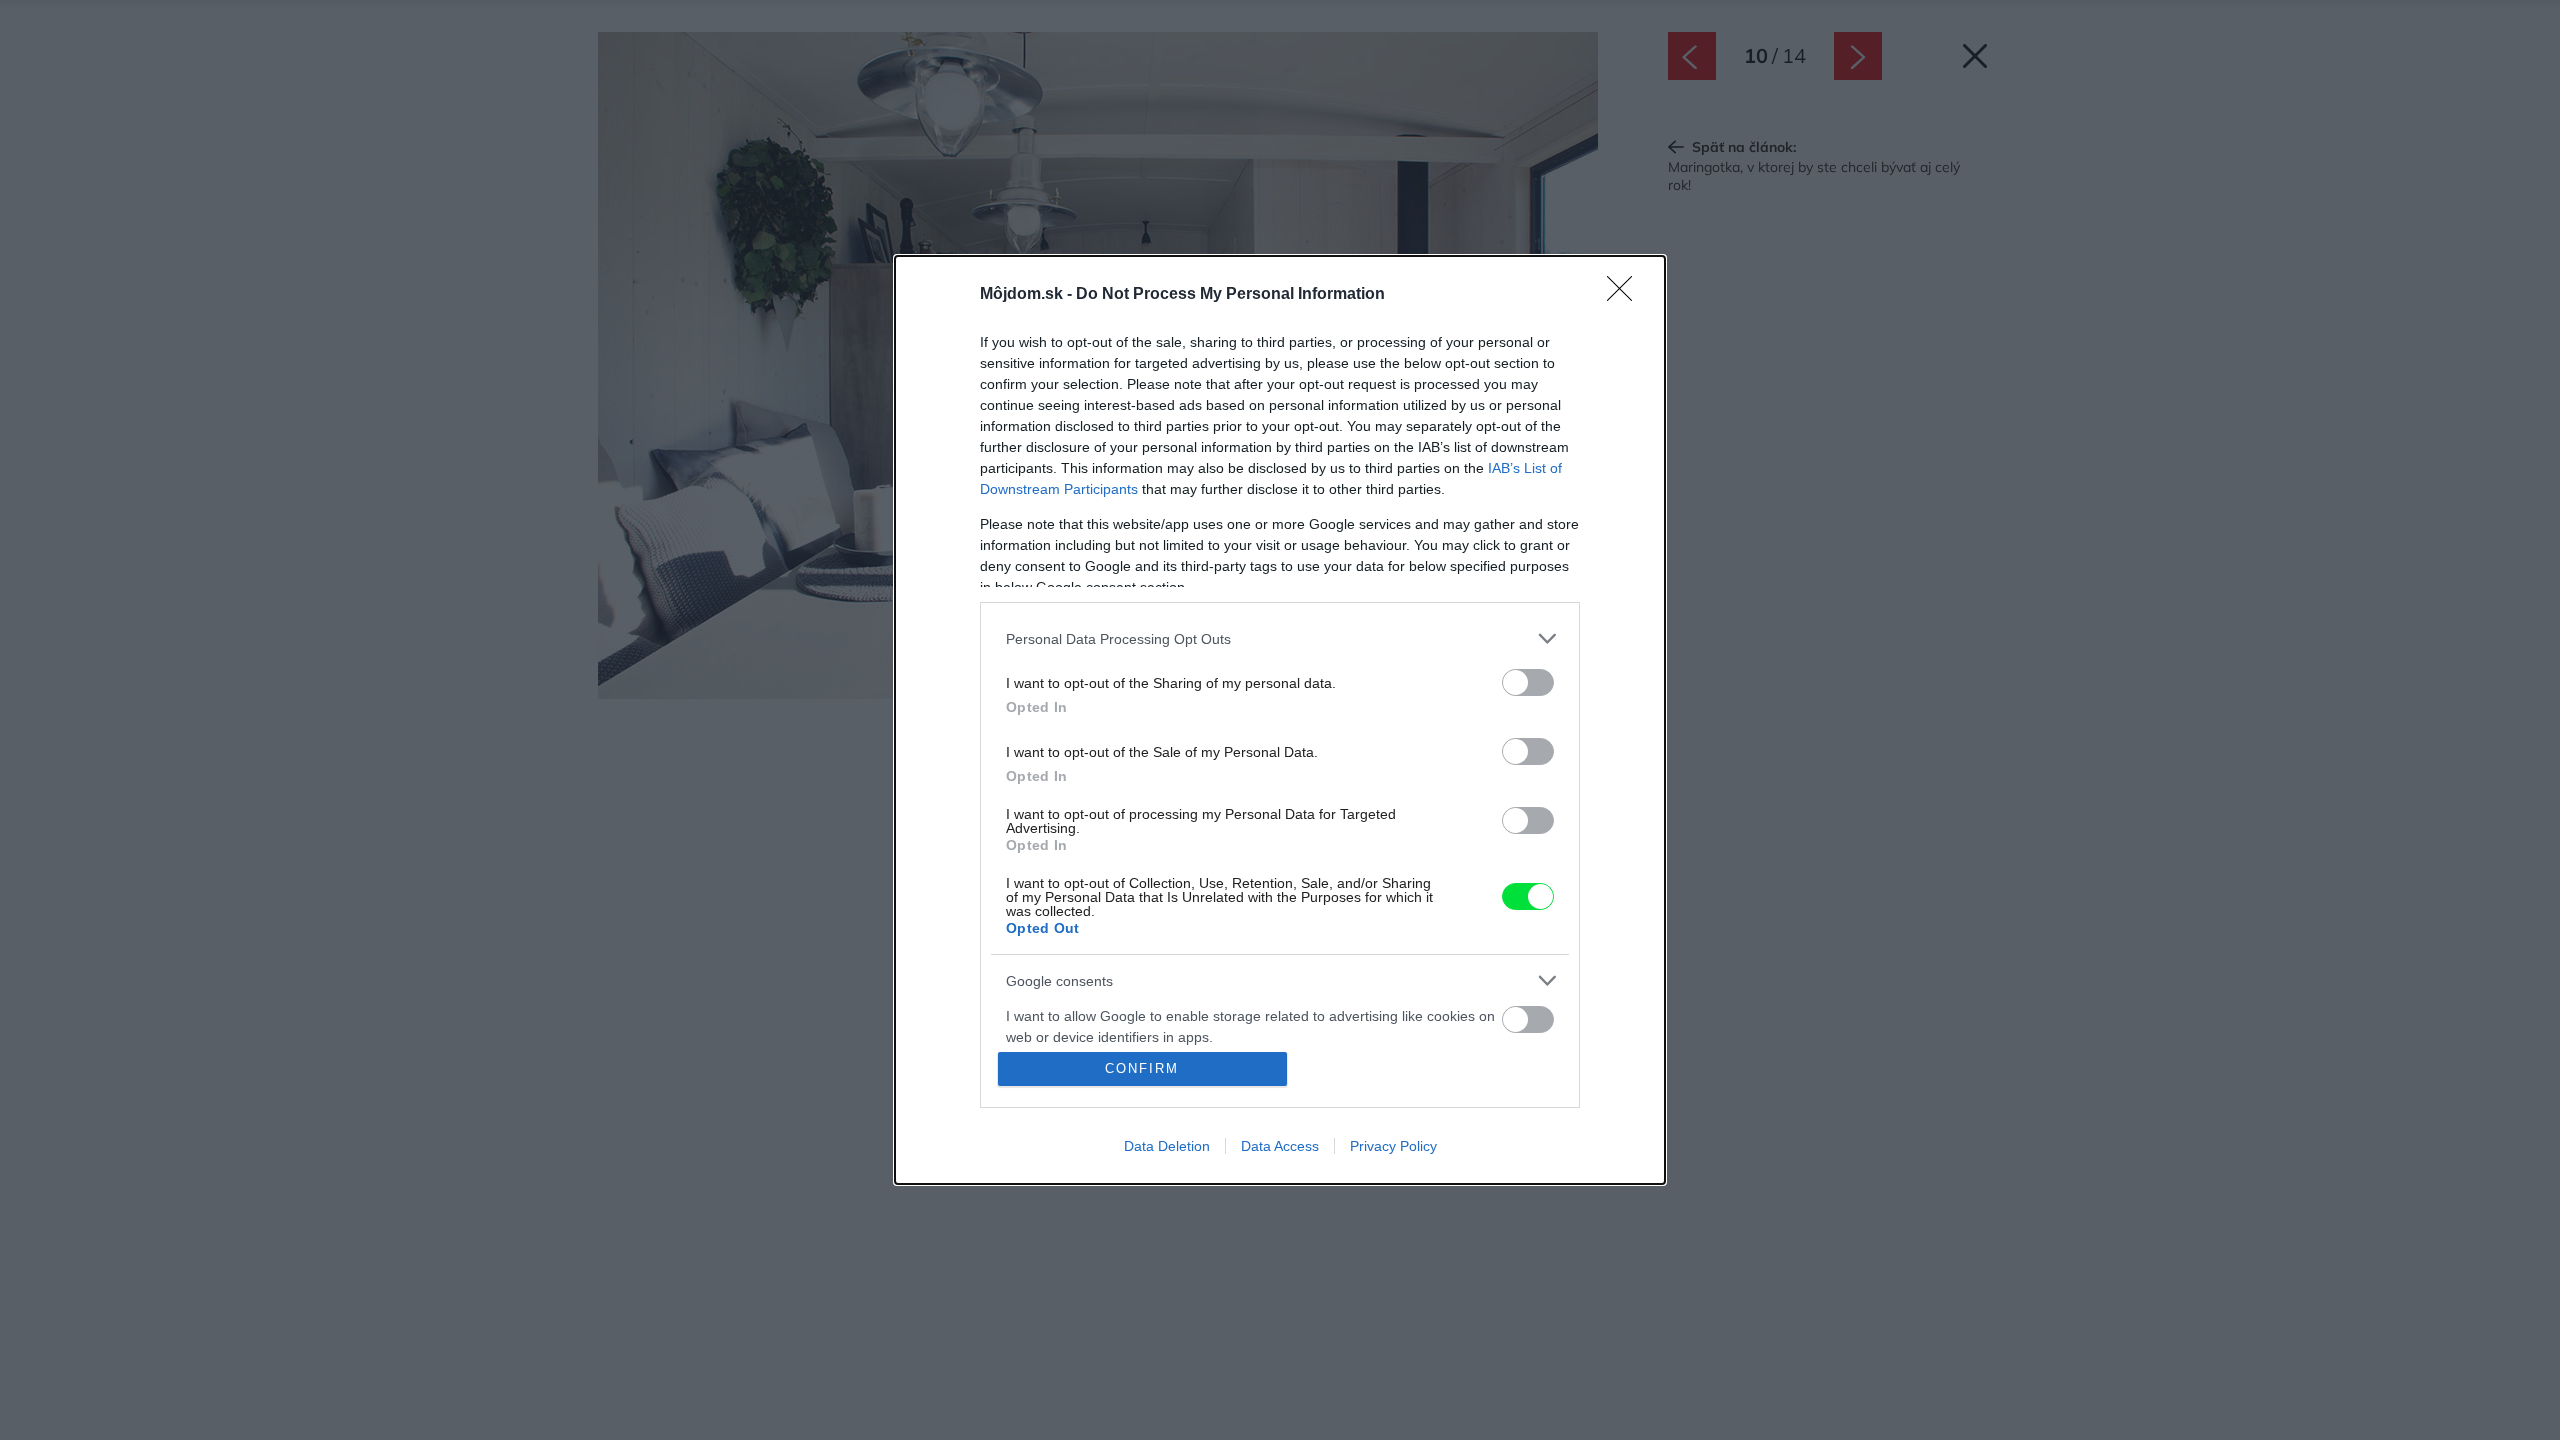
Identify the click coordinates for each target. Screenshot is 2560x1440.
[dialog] (1280, 720)
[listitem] (1280, 638)
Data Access (1280, 1146)
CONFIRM (1142, 1068)
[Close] (1626, 295)
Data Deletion (1167, 1146)
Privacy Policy (1393, 1146)
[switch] (1528, 682)
